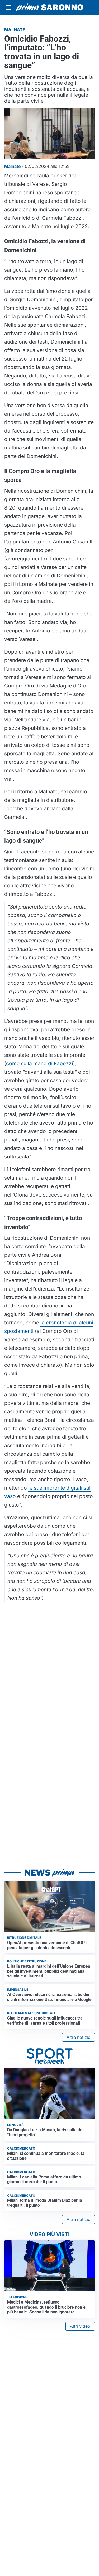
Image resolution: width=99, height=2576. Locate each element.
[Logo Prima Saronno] (49, 7)
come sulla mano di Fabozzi (40, 1063)
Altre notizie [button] (78, 2037)
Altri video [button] (80, 2326)
